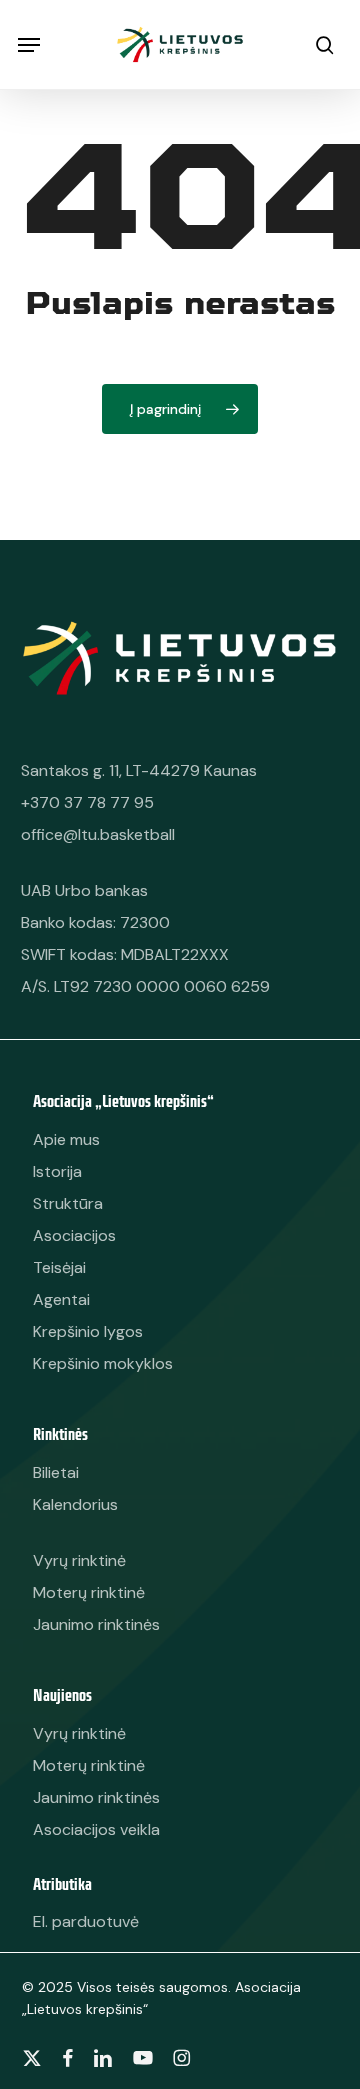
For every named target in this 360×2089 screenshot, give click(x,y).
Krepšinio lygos (88, 1331)
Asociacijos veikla (96, 1829)
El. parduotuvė (86, 1921)
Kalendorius (75, 1504)
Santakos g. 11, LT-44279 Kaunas (139, 770)
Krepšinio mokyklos (103, 1363)
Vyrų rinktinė (79, 1733)
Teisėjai (59, 1267)
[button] (29, 45)
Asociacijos (74, 1235)
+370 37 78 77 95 (87, 802)
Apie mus (66, 1139)
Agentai (61, 1299)
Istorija (57, 1171)
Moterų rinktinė (89, 1765)
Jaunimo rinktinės (96, 1797)
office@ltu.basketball (98, 834)
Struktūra (68, 1203)
